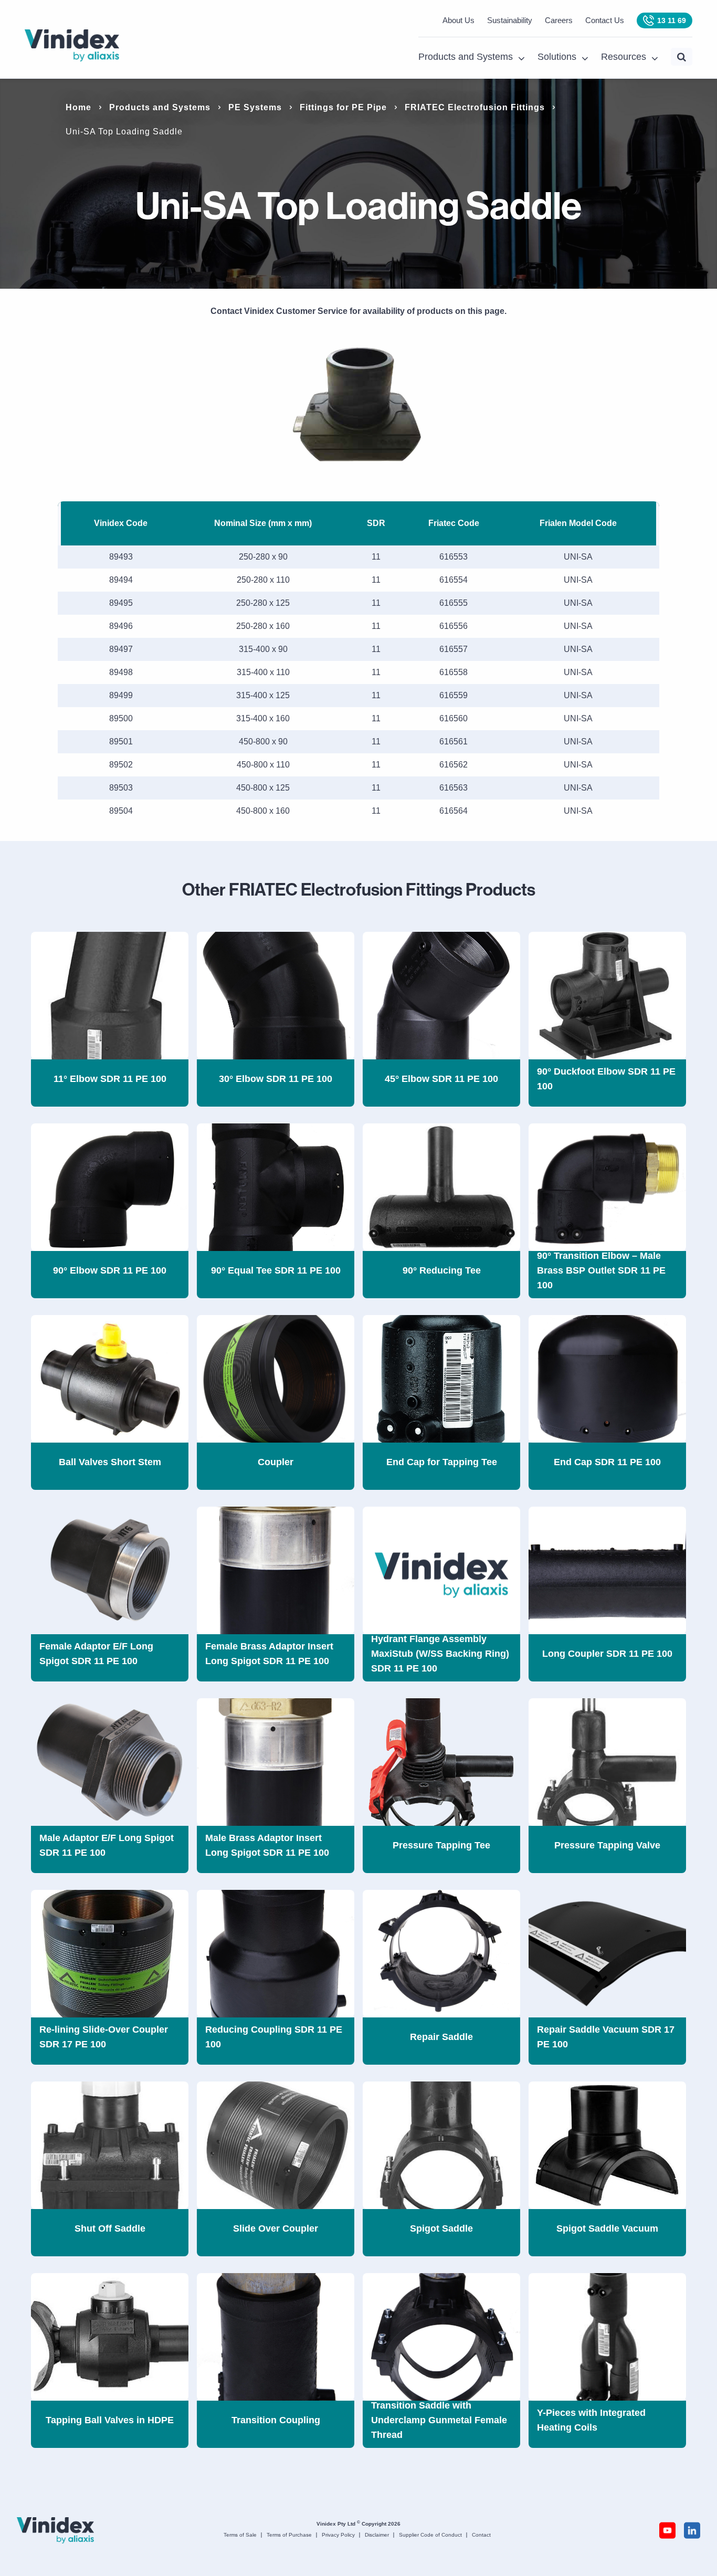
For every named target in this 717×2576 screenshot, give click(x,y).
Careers (559, 20)
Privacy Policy (338, 2535)
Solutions (557, 57)
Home (78, 107)
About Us (458, 20)
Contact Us (605, 20)
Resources (624, 57)
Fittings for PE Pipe (343, 107)
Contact (481, 2535)
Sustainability (510, 20)
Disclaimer (377, 2535)
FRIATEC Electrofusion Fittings (475, 107)
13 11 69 (672, 20)
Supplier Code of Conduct (430, 2535)
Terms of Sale (240, 2535)
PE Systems (255, 107)
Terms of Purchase (289, 2535)
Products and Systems (466, 57)
